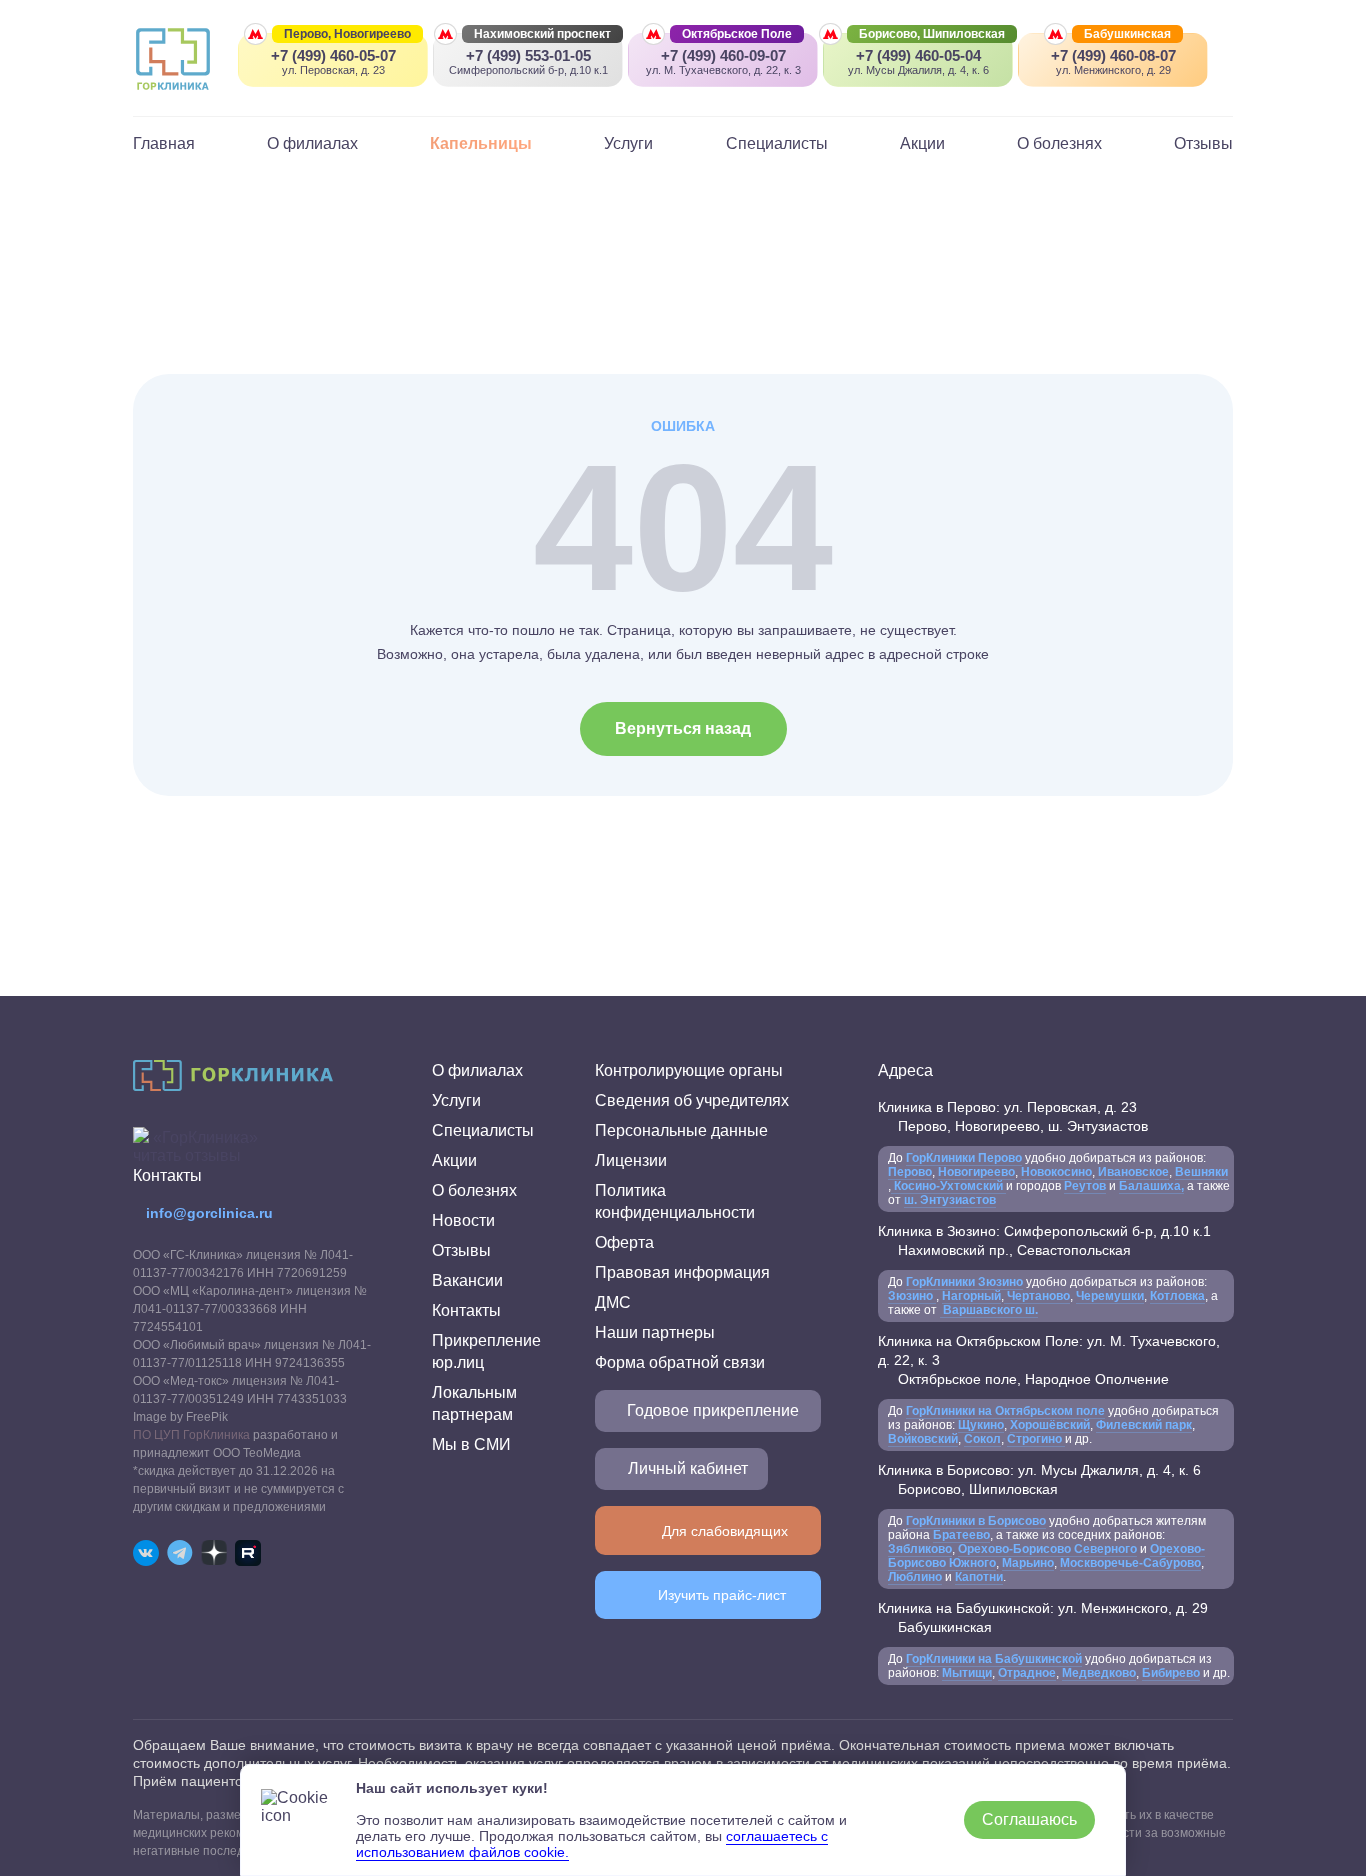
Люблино (915, 1577)
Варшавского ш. (989, 1310)
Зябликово (920, 1549)
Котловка (1177, 1296)
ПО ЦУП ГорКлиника (191, 1435)
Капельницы (481, 143)
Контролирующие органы (689, 1070)
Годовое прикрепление (713, 1410)
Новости (463, 1220)
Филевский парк (1144, 1425)
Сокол (982, 1439)
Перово (910, 1172)
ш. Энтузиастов (950, 1200)
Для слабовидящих (725, 1531)
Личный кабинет (688, 1468)
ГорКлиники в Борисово (976, 1521)
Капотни (979, 1577)
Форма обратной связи (680, 1362)
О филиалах (312, 143)
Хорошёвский (1050, 1425)
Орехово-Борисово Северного (1047, 1549)
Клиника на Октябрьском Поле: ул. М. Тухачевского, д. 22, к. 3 (1049, 1360)
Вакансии (467, 1280)
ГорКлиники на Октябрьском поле (1005, 1411)
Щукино (981, 1425)
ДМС (613, 1302)
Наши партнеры (655, 1332)
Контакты (466, 1310)
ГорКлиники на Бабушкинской (994, 1659)
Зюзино (912, 1296)
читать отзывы (187, 1155)
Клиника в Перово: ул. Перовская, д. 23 (1013, 1116)
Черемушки (1110, 1296)
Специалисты (777, 143)
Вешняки (1201, 1172)
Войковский (923, 1439)
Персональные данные (681, 1130)
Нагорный (971, 1296)
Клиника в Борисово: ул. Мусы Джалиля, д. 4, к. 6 (1039, 1479)
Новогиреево (976, 1172)
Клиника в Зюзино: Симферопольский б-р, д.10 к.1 (1044, 1240)
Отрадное (1027, 1673)
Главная (164, 143)
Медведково (1099, 1673)
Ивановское (1132, 1172)
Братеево (961, 1535)
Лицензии (631, 1160)
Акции (922, 143)
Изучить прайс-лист (722, 1595)
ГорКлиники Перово (964, 1158)
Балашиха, (1151, 1186)
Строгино (1036, 1439)
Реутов (1085, 1186)
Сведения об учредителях (692, 1100)
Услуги (628, 143)
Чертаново (1037, 1296)
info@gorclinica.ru (209, 1213)
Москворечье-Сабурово (1130, 1563)
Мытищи (967, 1673)
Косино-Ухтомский (948, 1186)
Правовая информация (682, 1272)
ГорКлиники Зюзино (964, 1282)
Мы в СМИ (471, 1444)
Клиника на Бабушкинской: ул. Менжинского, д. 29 (1043, 1617)
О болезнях (1059, 143)
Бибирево (1171, 1673)
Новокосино (1056, 1172)
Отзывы (1203, 143)
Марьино (1028, 1563)
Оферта (624, 1242)
